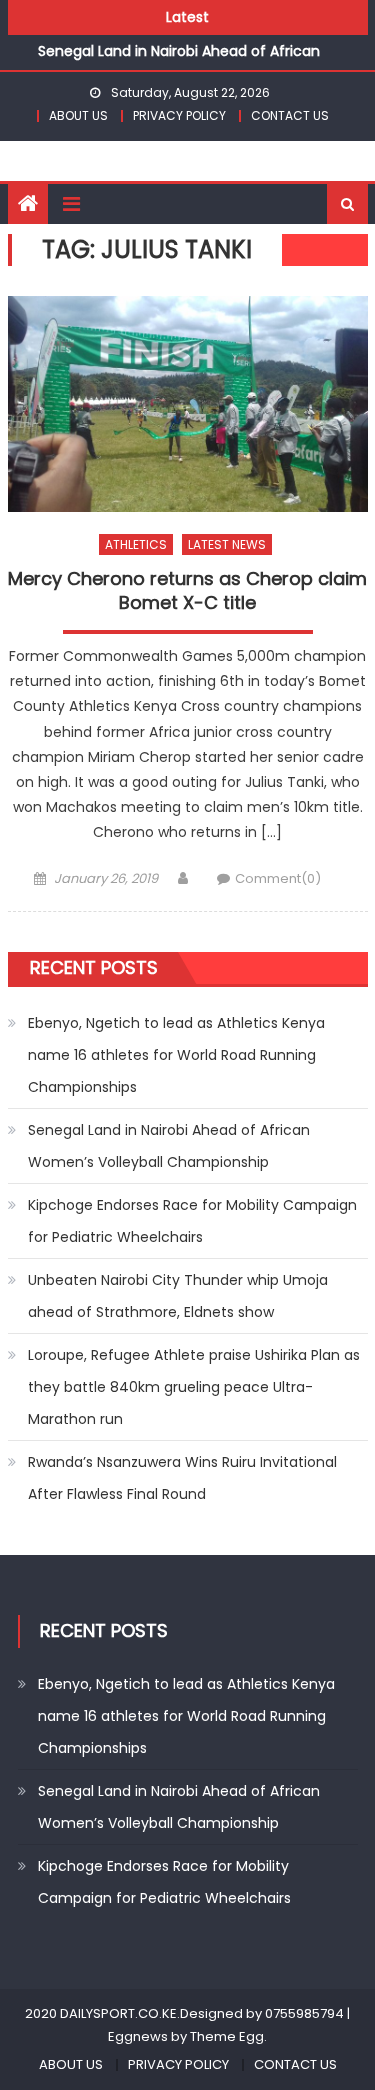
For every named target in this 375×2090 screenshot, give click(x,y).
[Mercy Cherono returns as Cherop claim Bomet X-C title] (188, 404)
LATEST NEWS (227, 544)
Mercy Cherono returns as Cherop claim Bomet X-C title (187, 590)
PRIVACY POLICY (179, 115)
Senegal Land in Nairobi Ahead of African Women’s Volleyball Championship (169, 1146)
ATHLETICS (136, 544)
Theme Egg (227, 2036)
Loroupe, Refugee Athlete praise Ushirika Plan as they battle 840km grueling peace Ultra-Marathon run (194, 1387)
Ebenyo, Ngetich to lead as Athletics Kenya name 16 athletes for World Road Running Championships (176, 1055)
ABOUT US (78, 115)
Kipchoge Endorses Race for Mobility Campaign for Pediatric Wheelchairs (192, 1221)
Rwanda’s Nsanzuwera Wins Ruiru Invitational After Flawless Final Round (182, 1478)
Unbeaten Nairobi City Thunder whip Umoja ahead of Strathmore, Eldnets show (178, 1296)
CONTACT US (290, 115)
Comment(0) (278, 878)
